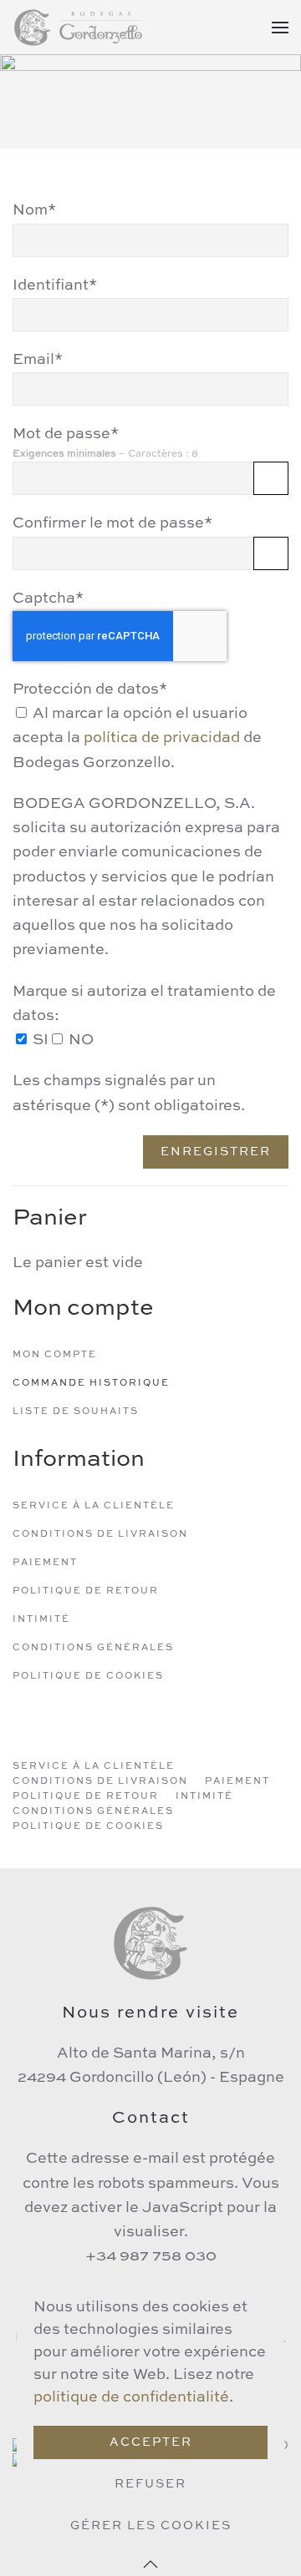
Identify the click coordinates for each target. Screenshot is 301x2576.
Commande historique (91, 1384)
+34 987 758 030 (151, 2256)
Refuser (150, 2484)
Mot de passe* (66, 434)
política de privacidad (162, 738)
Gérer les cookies (151, 2526)
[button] (280, 27)
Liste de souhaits (76, 1412)
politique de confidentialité (131, 2397)
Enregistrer (216, 1152)
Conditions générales (93, 1648)
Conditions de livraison (100, 1535)
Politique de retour (86, 1591)
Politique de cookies (88, 1677)
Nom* (34, 210)
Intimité (41, 1620)
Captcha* (48, 599)
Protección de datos (90, 689)
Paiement (45, 1563)
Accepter (151, 2442)
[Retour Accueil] (79, 27)
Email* (38, 360)
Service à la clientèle (94, 1506)
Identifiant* (55, 285)
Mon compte (55, 1355)
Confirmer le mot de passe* (112, 523)
